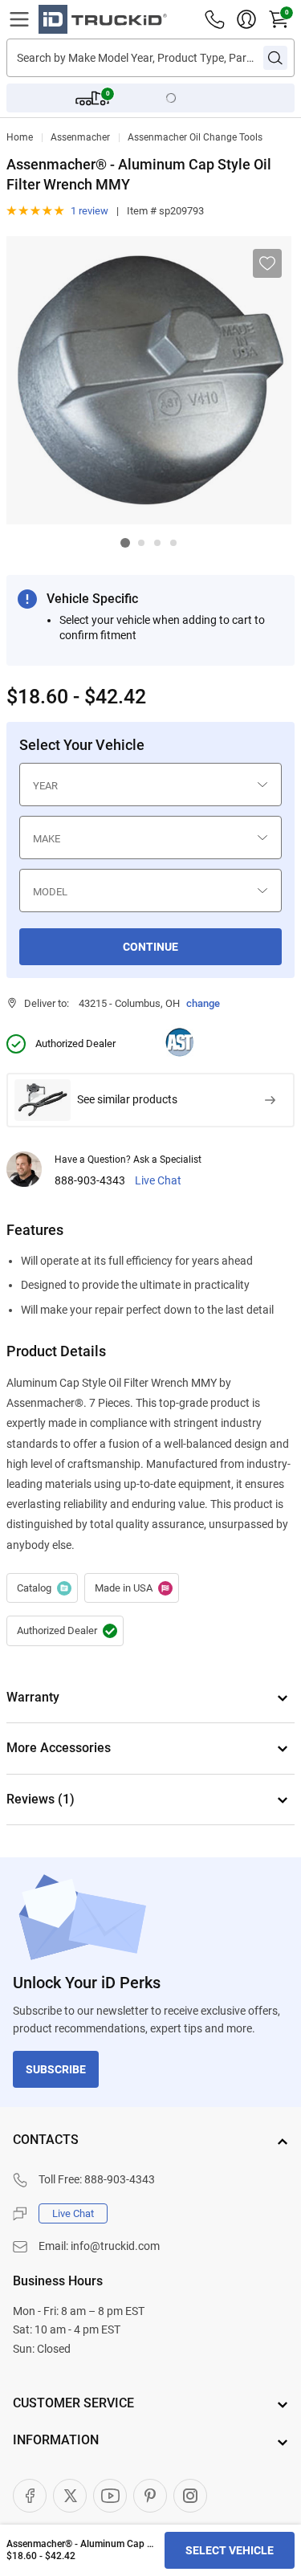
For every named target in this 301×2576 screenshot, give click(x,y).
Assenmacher (80, 137)
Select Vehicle (230, 2550)
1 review (89, 211)
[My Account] (246, 19)
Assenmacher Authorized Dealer (65, 1631)
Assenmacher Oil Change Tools (195, 137)
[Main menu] (19, 19)
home (20, 137)
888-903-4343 (90, 1181)
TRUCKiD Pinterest (150, 2496)
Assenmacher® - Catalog (42, 1588)
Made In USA (132, 1588)
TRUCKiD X (70, 2496)
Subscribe (56, 2069)
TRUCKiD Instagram (190, 2496)
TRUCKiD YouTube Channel (110, 2496)
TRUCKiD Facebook (30, 2496)
